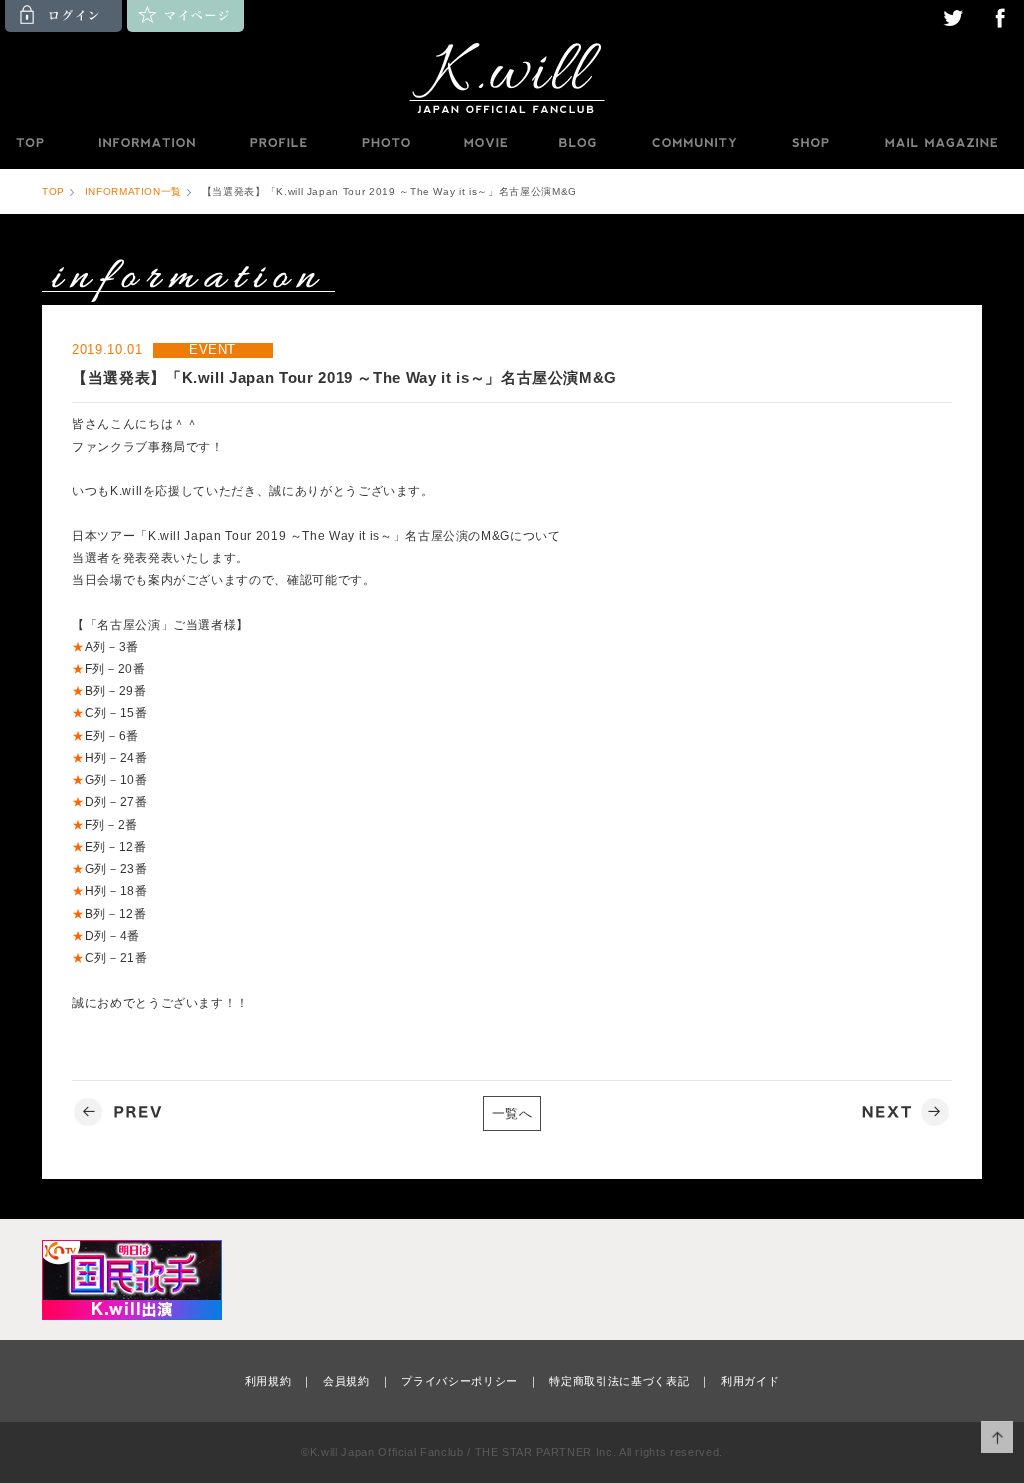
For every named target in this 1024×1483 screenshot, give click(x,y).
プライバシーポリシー (459, 1381)
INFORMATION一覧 (133, 191)
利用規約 (268, 1381)
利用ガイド (750, 1381)
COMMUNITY (694, 143)
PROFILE (280, 143)
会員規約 (346, 1381)
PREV (121, 1112)
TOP (29, 143)
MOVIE (485, 143)
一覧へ (512, 1113)
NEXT (903, 1112)
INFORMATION (146, 143)
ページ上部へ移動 (997, 1437)
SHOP (810, 143)
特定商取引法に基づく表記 (619, 1381)
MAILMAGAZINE (941, 143)
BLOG (578, 143)
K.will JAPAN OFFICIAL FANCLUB (512, 77)
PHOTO (386, 143)
